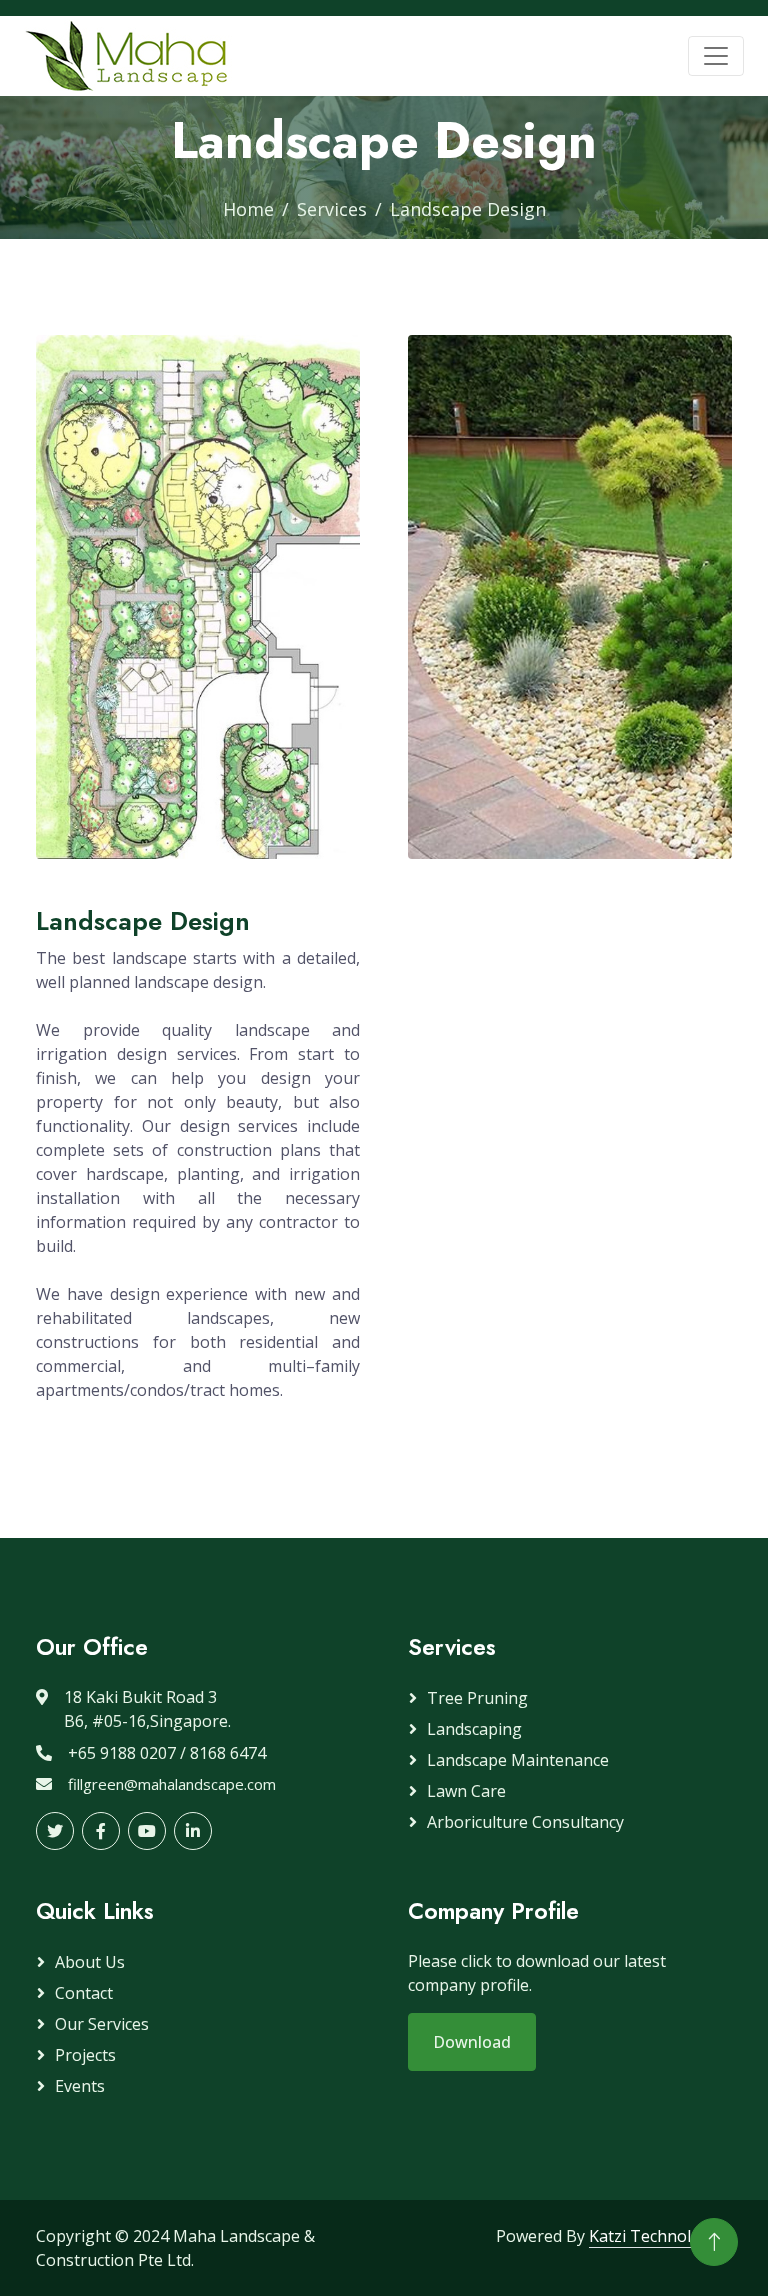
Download (472, 2042)
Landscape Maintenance (518, 1760)
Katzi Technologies (660, 2236)
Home (248, 209)
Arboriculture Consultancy (525, 1822)
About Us (90, 1962)
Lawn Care (466, 1791)
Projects (85, 2055)
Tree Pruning (477, 1698)
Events (80, 2086)
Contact (84, 1993)
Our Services (102, 2024)
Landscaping (474, 1729)
